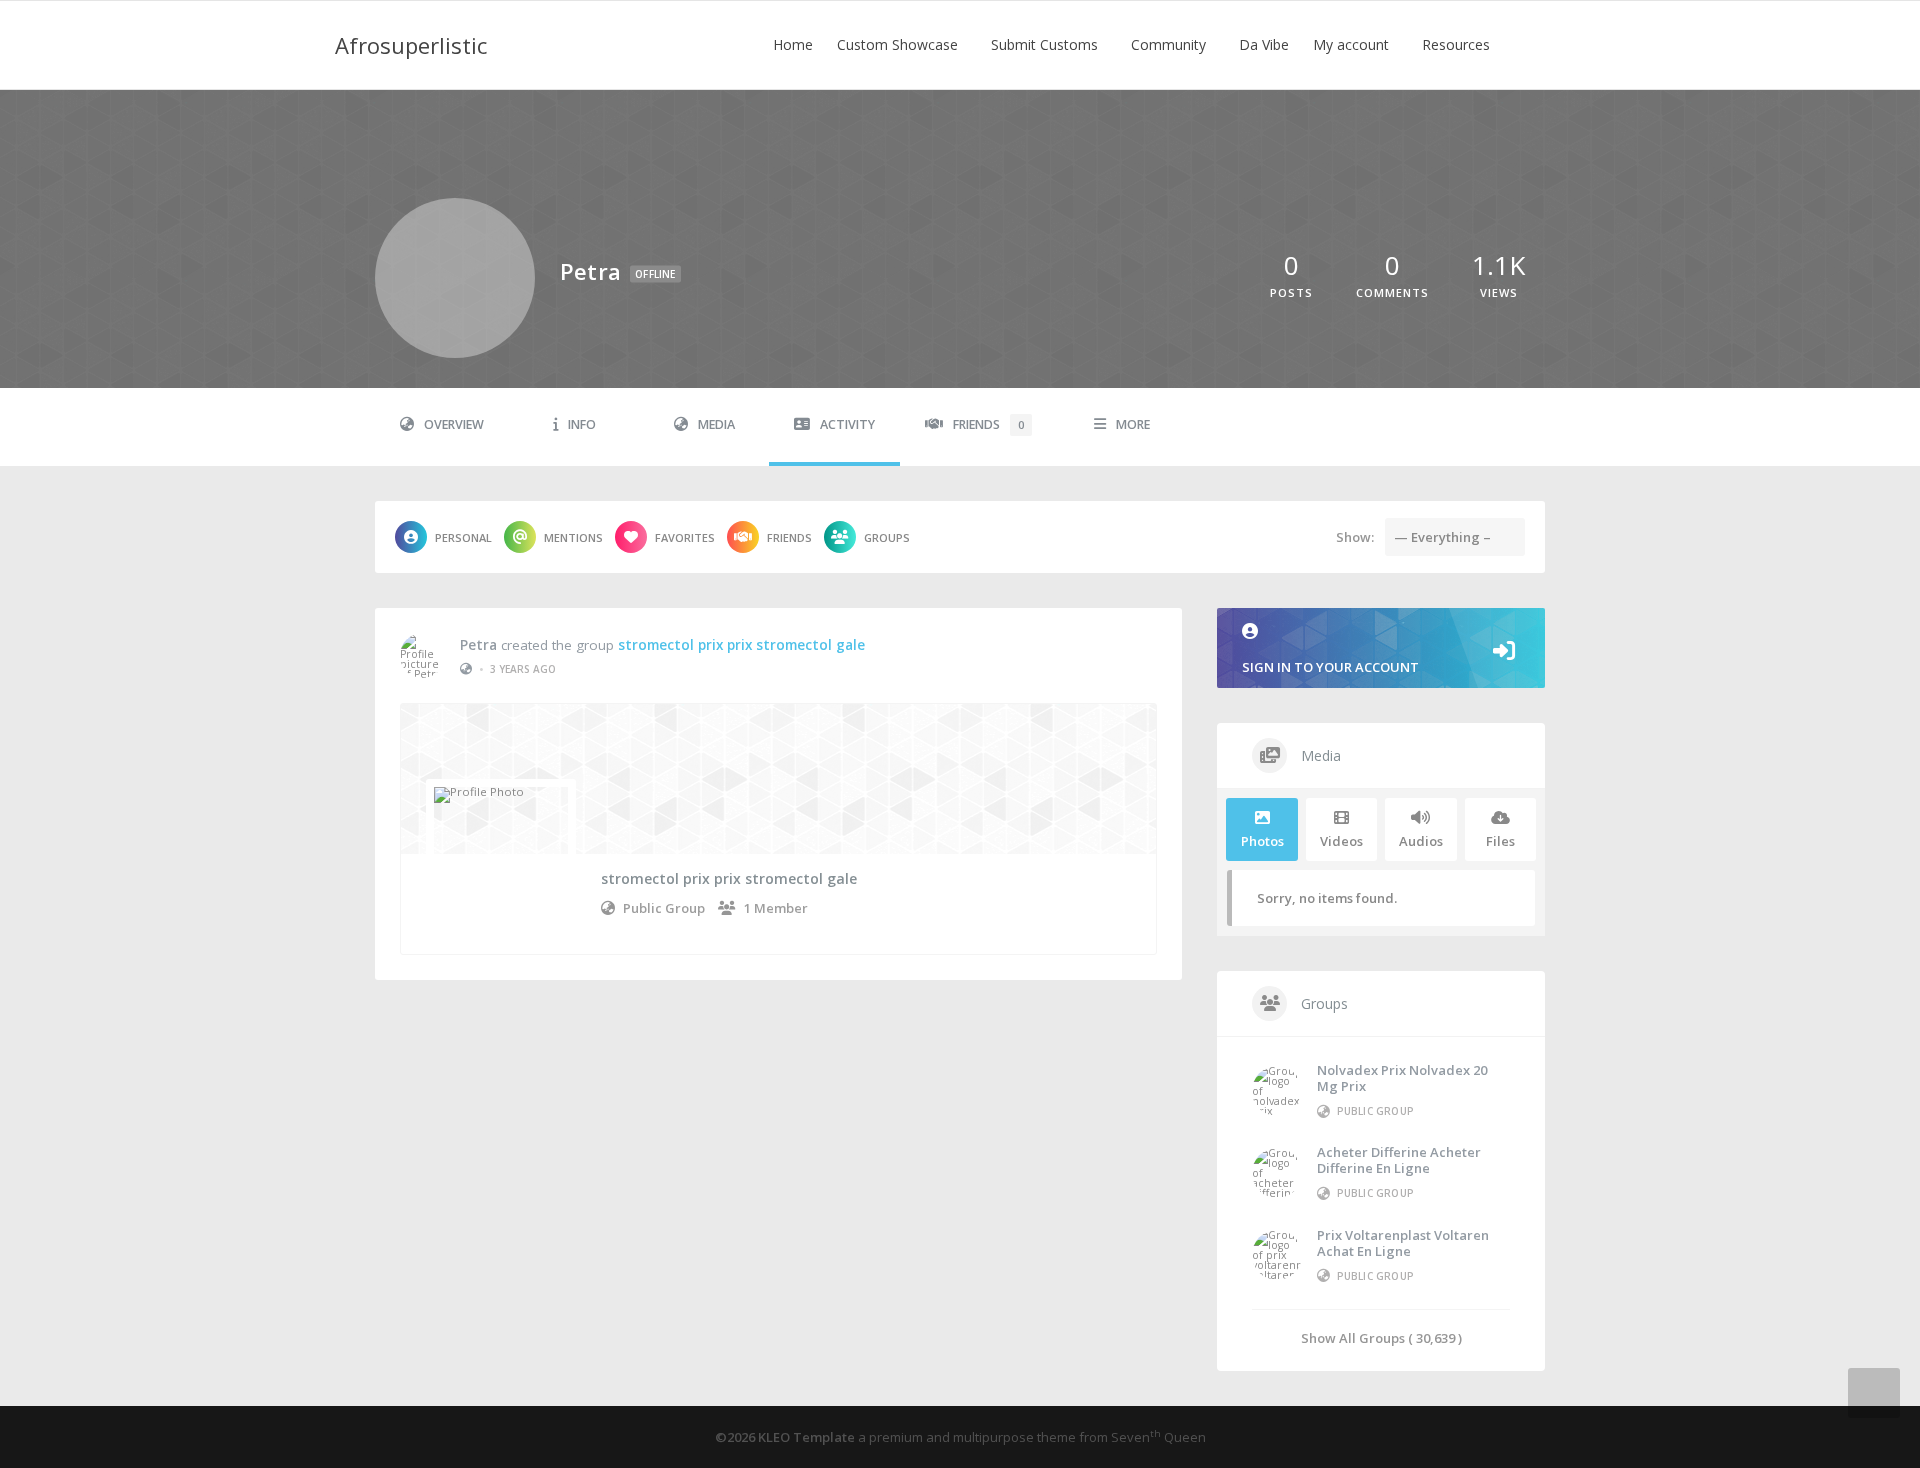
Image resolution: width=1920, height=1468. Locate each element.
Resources (1458, 44)
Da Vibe (1264, 44)
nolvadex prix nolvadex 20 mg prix (1402, 1078)
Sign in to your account (1330, 667)
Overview (454, 424)
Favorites (685, 537)
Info (582, 424)
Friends (988, 424)
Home (793, 44)
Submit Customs (1046, 44)
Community (1170, 44)
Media (716, 424)
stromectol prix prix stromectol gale (741, 645)
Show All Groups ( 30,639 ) (1381, 1337)
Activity (847, 424)
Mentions (573, 537)
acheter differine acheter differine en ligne (1399, 1160)
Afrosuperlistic (411, 45)
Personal (463, 537)
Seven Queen (1158, 1437)
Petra (478, 645)
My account (1353, 44)
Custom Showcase (899, 44)
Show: (1355, 537)
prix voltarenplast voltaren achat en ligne (1403, 1243)
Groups (887, 537)
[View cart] (1530, 45)
